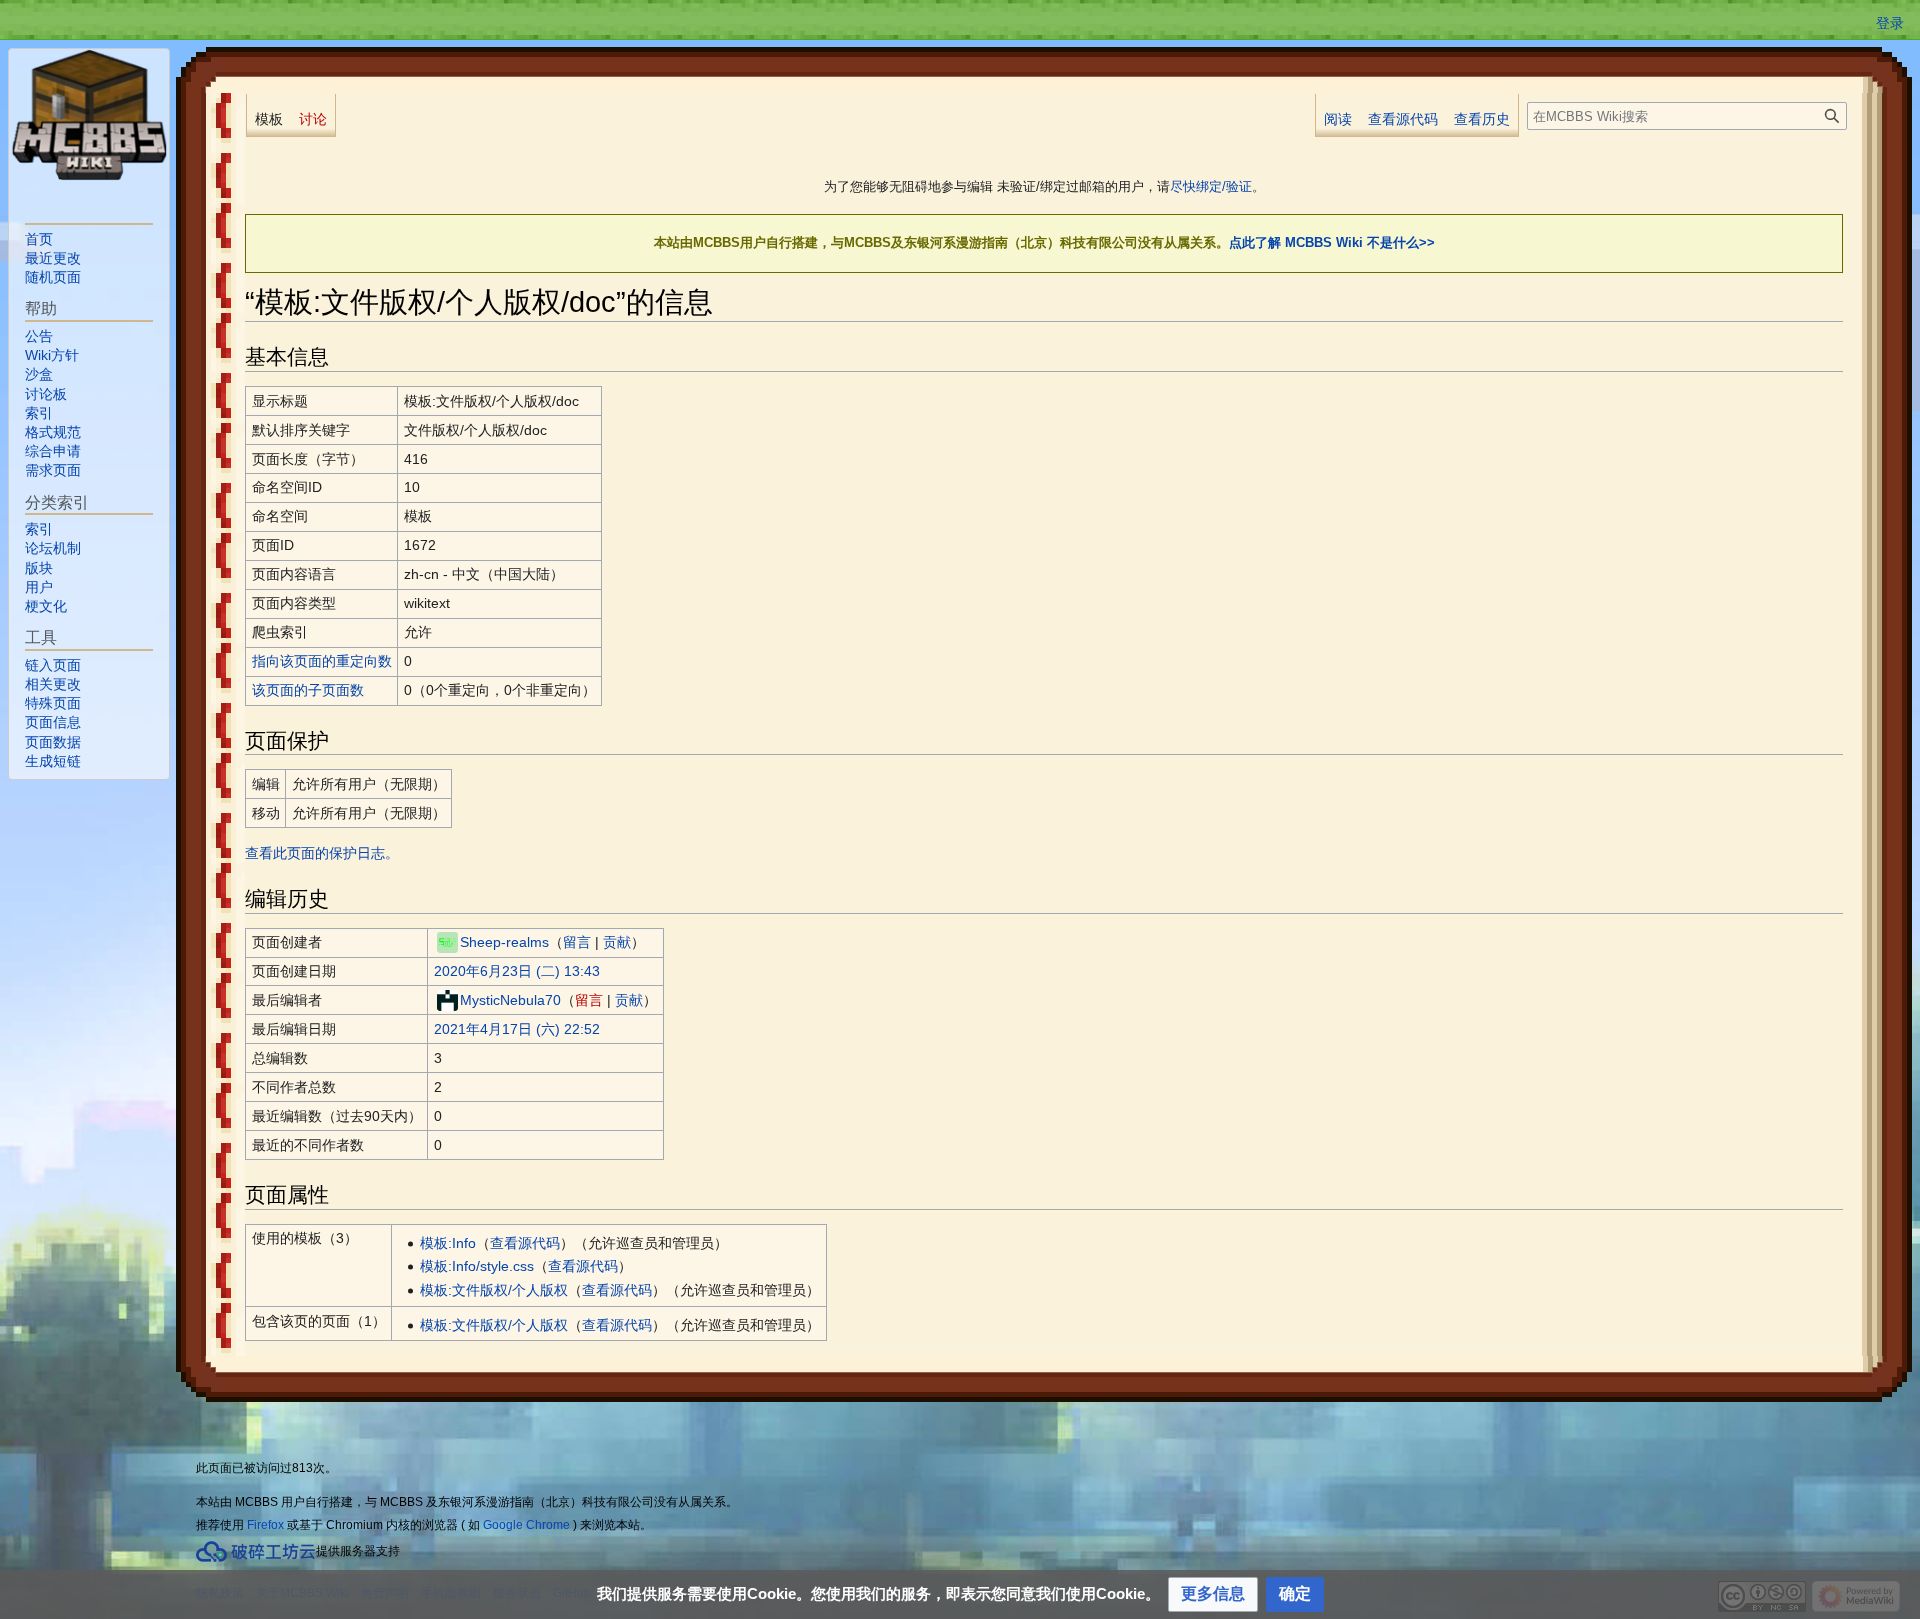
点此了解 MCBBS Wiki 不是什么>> (1332, 242)
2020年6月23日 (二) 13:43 (517, 971)
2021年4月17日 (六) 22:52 (517, 1029)
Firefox (265, 1525)
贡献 (617, 942)
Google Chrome (526, 1525)
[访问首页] (89, 115)
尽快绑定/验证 (1211, 186)
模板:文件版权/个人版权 (494, 1290)
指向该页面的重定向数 (322, 661)
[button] (1213, 1594)
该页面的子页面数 (308, 690)
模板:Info (448, 1243)
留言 (577, 942)
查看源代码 (525, 1243)
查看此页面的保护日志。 (322, 853)
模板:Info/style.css (477, 1266)
